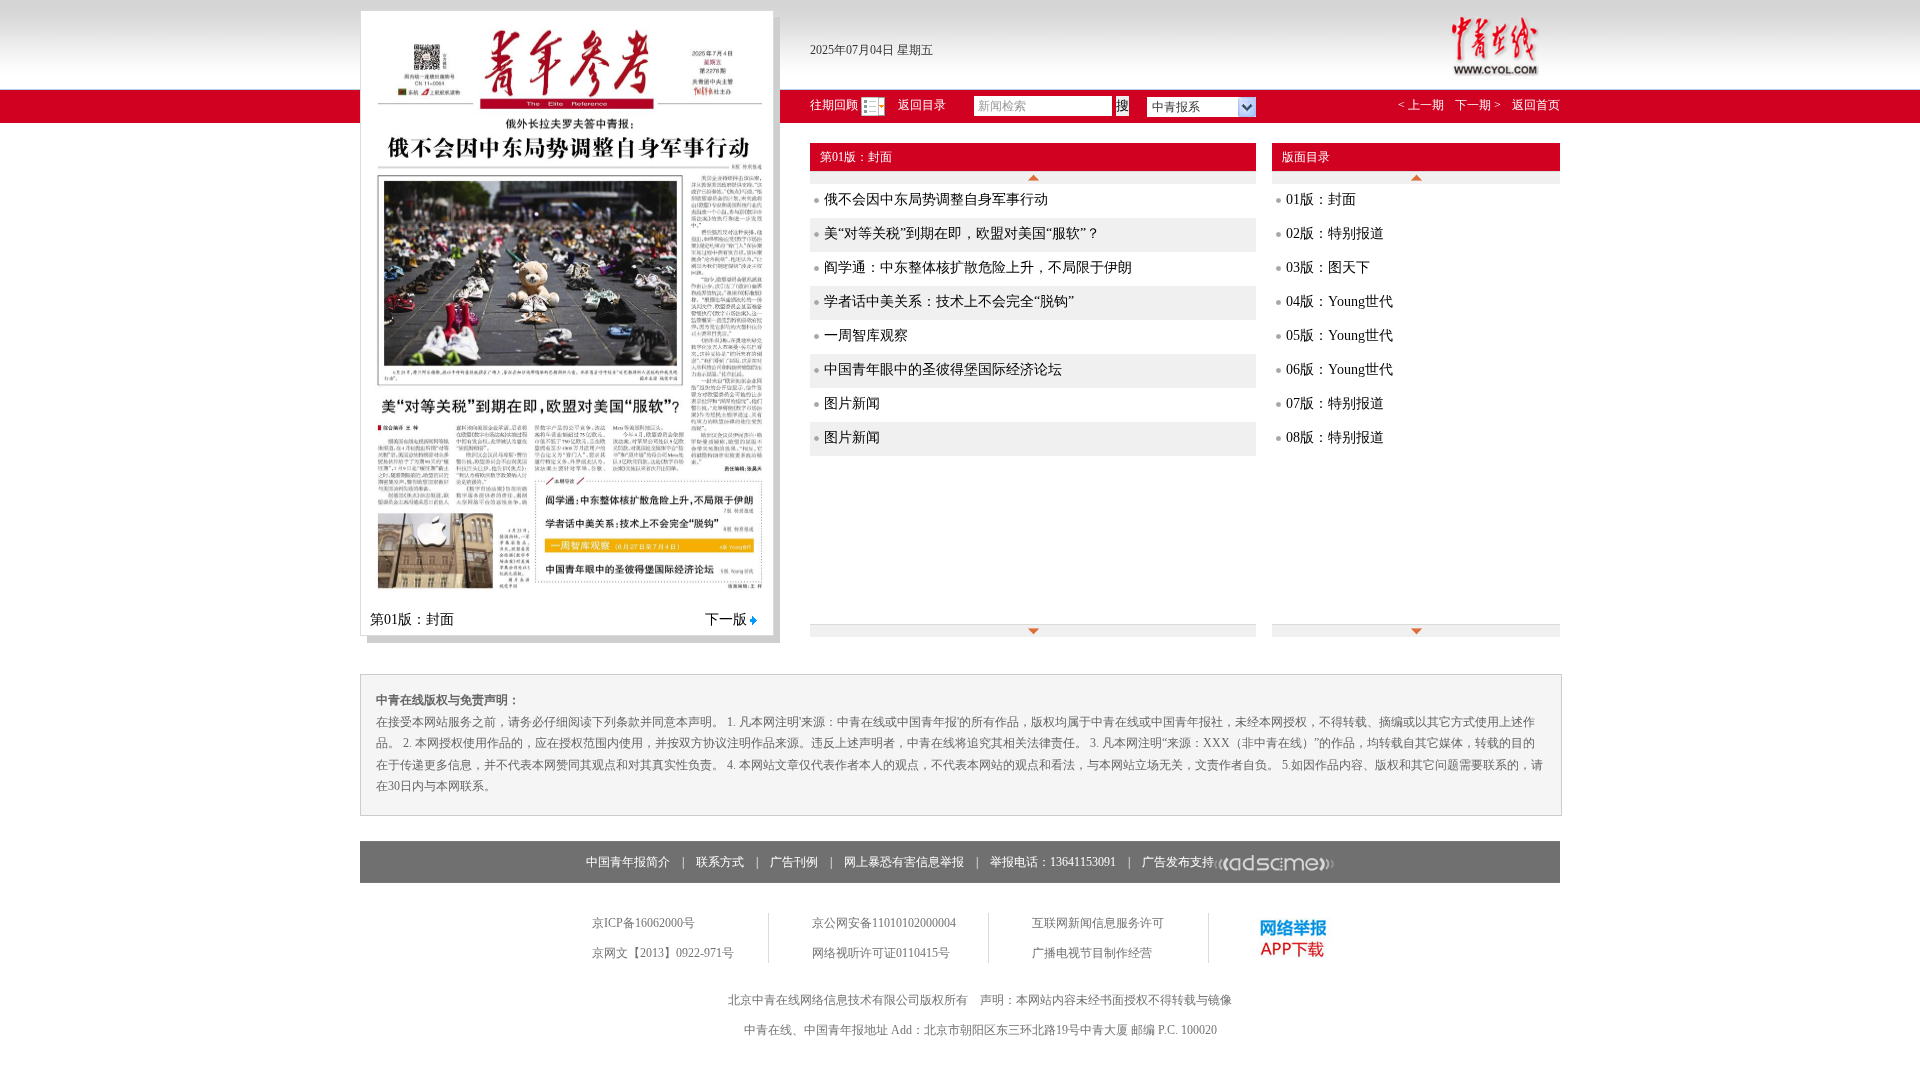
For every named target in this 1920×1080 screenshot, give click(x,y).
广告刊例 (794, 862)
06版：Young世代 (1339, 369)
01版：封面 (1321, 199)
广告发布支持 (1178, 862)
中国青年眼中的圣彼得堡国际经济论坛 (943, 369)
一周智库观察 (866, 335)
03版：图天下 (1328, 267)
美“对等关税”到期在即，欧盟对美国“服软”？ (962, 233)
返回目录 (922, 105)
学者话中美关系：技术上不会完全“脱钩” (949, 301)
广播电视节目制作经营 (1092, 953)
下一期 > (1478, 105)
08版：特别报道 (1335, 437)
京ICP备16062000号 (643, 923)
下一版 (726, 619)
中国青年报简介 (628, 862)
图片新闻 (852, 403)
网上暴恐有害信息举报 (904, 862)
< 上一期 (1421, 105)
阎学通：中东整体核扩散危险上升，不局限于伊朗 (978, 267)
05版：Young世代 (1339, 335)
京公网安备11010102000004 (884, 923)
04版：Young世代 (1339, 301)
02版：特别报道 (1335, 233)
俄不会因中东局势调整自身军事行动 (936, 199)
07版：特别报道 (1335, 403)
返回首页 (1536, 105)
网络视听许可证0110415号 (881, 953)
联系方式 (720, 862)
